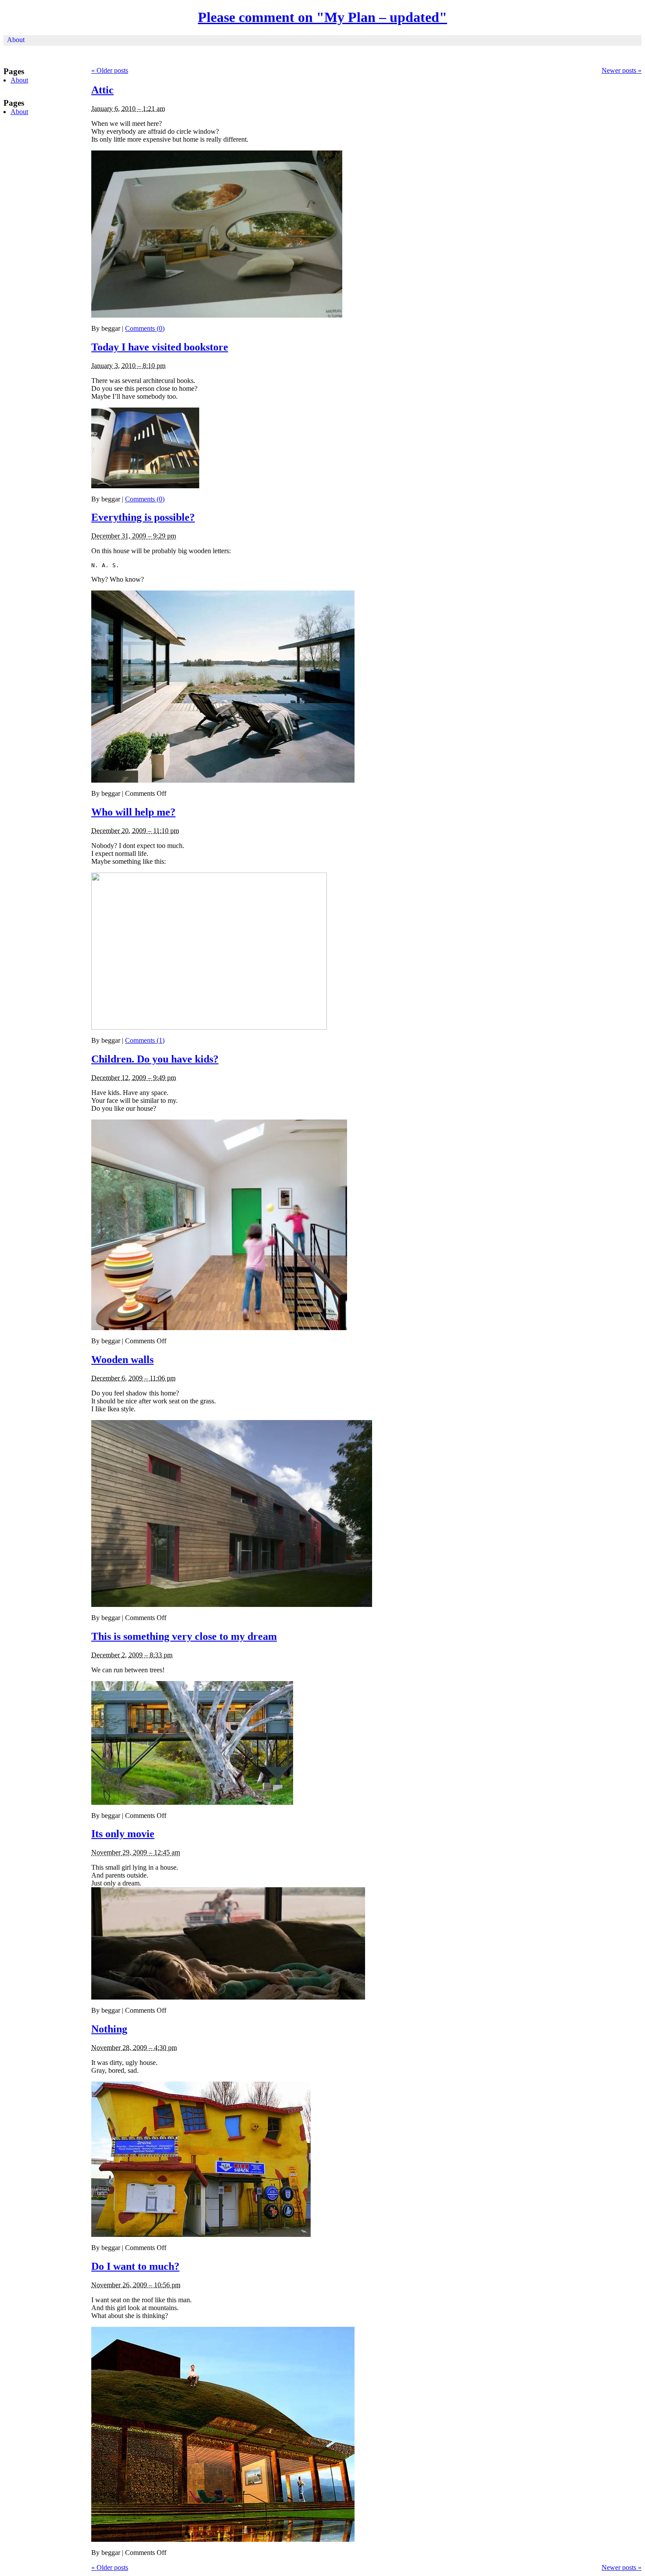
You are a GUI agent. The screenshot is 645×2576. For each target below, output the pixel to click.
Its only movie (123, 1834)
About (16, 40)
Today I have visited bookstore (160, 347)
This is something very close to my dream (184, 1636)
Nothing (109, 2029)
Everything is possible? (143, 517)
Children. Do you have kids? (155, 1059)
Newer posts (622, 70)
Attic (102, 90)
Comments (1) (145, 1040)
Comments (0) (145, 328)
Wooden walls (122, 1360)
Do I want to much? (135, 2266)
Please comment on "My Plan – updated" (322, 17)
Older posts (110, 70)
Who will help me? (133, 812)
